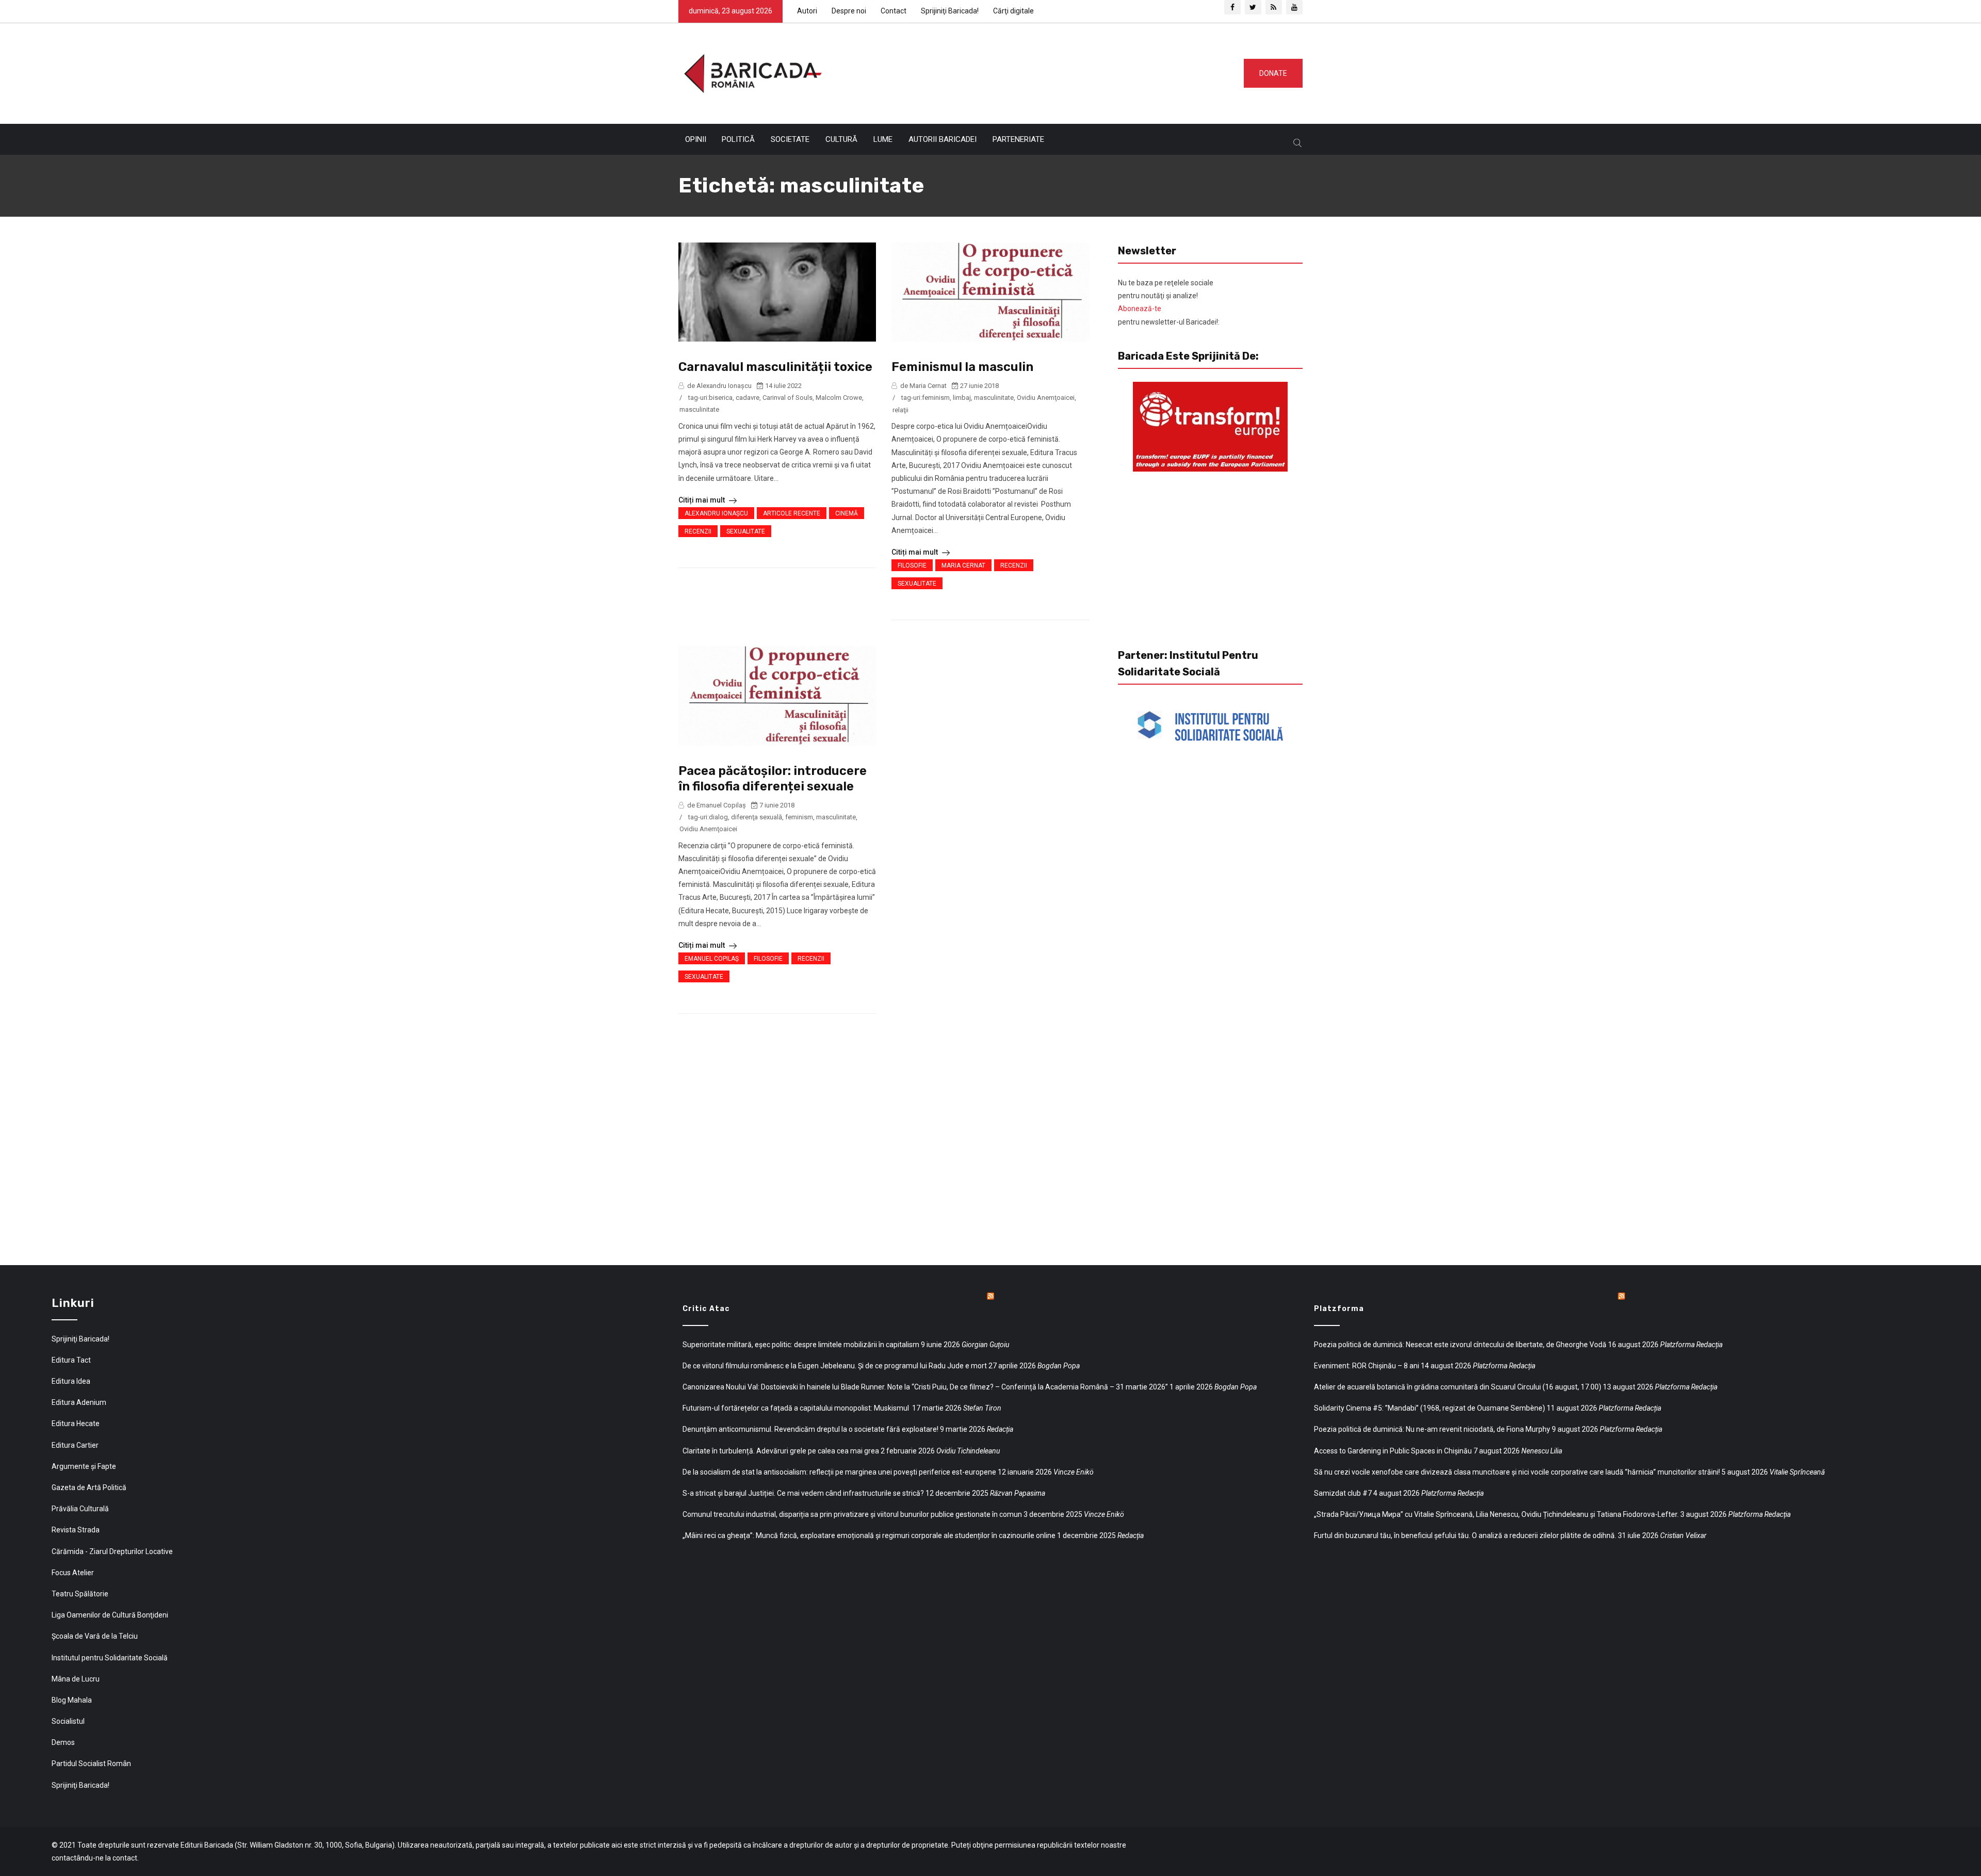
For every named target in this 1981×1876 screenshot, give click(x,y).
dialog (718, 817)
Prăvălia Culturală (80, 1509)
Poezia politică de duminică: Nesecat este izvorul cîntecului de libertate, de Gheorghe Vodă (1460, 1345)
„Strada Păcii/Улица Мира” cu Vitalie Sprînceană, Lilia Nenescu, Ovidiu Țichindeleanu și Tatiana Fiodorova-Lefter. (1496, 1514)
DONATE (1273, 73)
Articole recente (792, 513)
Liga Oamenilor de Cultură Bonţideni (110, 1615)
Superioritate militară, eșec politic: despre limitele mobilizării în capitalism (801, 1345)
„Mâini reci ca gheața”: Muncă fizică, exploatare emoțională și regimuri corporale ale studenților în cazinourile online (869, 1535)
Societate (790, 139)
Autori (807, 11)
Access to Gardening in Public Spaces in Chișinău (1393, 1451)
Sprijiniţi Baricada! (950, 11)
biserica (721, 398)
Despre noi (849, 11)
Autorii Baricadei (943, 139)
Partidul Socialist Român (91, 1764)
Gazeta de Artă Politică (89, 1487)
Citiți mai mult (702, 500)
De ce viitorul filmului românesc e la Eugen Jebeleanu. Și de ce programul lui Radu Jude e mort (835, 1366)
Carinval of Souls (787, 398)
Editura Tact (71, 1360)
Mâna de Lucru (76, 1679)
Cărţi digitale (1013, 11)
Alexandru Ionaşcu (716, 513)
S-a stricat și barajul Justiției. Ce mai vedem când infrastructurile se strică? (803, 1493)
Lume (883, 139)
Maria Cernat (963, 565)
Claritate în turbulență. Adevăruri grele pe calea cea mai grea (781, 1451)
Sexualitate (746, 531)
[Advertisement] (1029, 71)
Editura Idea (71, 1381)
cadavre (748, 398)
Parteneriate (1018, 139)
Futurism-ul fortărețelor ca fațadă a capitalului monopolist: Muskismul (797, 1408)
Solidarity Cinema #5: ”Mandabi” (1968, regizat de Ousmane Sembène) (1430, 1408)
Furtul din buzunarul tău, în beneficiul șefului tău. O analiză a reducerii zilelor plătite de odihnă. (1465, 1535)
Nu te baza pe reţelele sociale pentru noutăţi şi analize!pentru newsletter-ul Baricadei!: (1169, 302)
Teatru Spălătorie (80, 1594)
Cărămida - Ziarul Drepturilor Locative (112, 1551)
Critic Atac (706, 1309)
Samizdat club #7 (1343, 1493)
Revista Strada (76, 1530)
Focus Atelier (73, 1573)
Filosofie (912, 565)
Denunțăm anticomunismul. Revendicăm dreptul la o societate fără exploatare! (810, 1429)
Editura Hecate (76, 1424)
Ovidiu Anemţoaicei (1046, 398)
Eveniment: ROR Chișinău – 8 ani (1367, 1366)
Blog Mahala (72, 1700)
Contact (894, 11)
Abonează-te (1140, 309)
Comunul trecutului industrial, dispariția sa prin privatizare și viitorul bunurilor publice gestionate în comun (852, 1514)
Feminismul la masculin (962, 367)
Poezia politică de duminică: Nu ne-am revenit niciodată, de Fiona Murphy (1432, 1429)
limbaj (962, 398)
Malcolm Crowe (839, 398)
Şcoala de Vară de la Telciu (95, 1636)
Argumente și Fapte (84, 1466)
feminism (936, 398)
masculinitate (699, 409)
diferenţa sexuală (757, 817)
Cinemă (847, 513)
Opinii (696, 139)
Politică (738, 139)
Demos (63, 1742)
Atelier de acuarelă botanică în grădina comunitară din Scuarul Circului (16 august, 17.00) (1458, 1387)
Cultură (841, 139)
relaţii (900, 410)
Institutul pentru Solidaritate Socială (110, 1658)
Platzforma (1339, 1309)
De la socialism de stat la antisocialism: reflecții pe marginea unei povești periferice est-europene (839, 1472)
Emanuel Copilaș (712, 959)
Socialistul (68, 1721)
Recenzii (698, 531)
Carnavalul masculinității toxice (775, 367)
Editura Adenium (79, 1402)
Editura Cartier (75, 1445)
